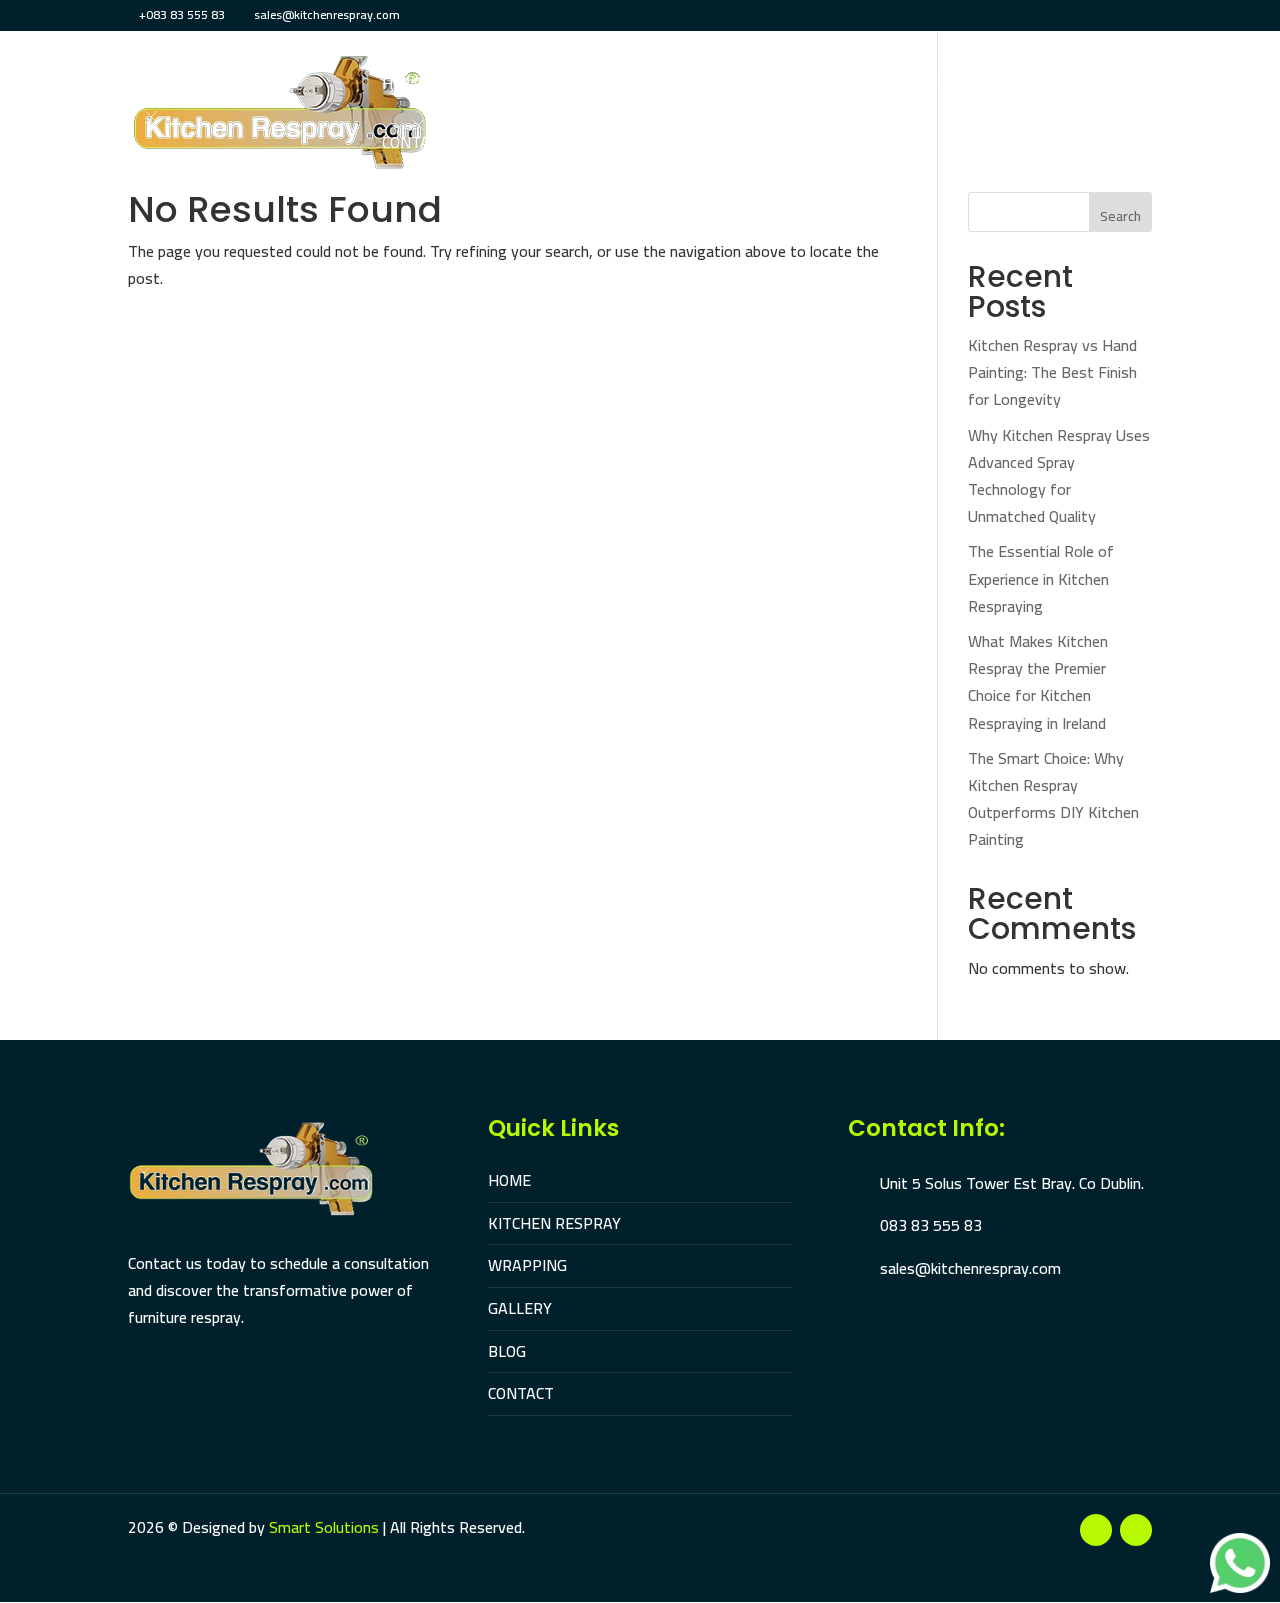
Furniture (757, 87)
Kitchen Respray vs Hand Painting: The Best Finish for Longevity (1052, 372)
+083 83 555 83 (182, 14)
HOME (509, 1180)
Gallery (920, 87)
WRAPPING (527, 1265)
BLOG (507, 1351)
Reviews (1010, 87)
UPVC (843, 87)
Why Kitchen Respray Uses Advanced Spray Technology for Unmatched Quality (1059, 476)
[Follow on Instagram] (1136, 1530)
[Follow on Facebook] (1096, 1530)
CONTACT (521, 1393)
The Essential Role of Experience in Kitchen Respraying (1041, 578)
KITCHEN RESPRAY (554, 1223)
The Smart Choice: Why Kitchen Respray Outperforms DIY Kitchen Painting (1053, 799)
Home (404, 87)
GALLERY (520, 1308)
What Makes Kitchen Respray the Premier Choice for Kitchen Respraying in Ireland (1038, 682)
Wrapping (650, 87)
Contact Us (426, 146)
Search (1120, 216)
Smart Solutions (324, 1527)
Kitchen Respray (518, 87)
